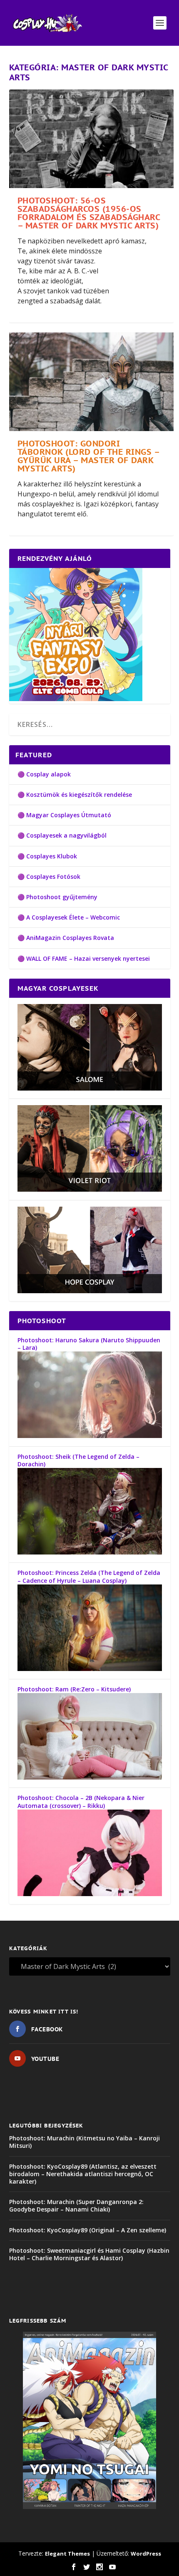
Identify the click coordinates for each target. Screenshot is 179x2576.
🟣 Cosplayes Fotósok (49, 876)
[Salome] (90, 1088)
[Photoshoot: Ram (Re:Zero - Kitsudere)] (90, 1777)
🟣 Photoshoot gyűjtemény (57, 897)
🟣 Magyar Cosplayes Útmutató (64, 815)
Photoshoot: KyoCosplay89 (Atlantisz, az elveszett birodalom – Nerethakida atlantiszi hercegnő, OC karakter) (83, 2174)
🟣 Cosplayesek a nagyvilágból (62, 835)
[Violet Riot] (90, 1189)
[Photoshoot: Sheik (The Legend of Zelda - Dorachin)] (90, 1552)
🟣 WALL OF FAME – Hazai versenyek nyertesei (84, 958)
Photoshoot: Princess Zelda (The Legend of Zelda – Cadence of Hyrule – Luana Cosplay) (89, 1576)
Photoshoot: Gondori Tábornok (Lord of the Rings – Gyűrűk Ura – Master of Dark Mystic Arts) (88, 456)
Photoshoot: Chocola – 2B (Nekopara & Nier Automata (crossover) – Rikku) (81, 1801)
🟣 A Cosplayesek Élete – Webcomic (69, 917)
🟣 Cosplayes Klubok (47, 856)
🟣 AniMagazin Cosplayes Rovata (66, 938)
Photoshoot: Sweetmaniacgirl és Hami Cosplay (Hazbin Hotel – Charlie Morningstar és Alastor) (89, 2254)
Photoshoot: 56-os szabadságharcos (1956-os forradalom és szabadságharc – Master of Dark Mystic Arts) (89, 213)
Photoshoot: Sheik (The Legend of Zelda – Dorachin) (78, 1460)
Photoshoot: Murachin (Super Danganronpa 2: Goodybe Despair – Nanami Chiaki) (76, 2205)
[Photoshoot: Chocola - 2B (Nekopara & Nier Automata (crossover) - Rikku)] (90, 1894)
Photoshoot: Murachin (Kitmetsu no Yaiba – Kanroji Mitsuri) (85, 2142)
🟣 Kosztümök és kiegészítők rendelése (75, 795)
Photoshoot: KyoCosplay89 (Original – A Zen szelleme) (88, 2230)
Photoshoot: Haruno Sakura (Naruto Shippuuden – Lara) (89, 1344)
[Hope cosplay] (90, 1291)
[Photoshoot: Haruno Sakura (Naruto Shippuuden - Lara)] (90, 1436)
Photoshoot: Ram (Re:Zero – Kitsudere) (74, 1689)
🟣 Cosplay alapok (44, 774)
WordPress (146, 2554)
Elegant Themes (67, 2554)
